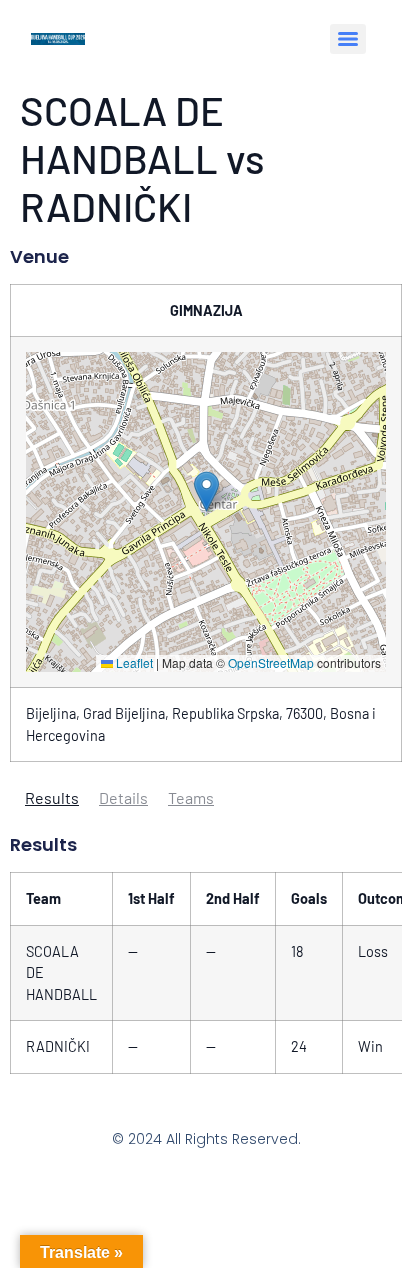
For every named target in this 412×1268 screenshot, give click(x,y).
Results (52, 797)
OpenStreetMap (271, 662)
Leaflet (133, 662)
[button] (206, 491)
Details (123, 797)
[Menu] (348, 39)
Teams (191, 797)
